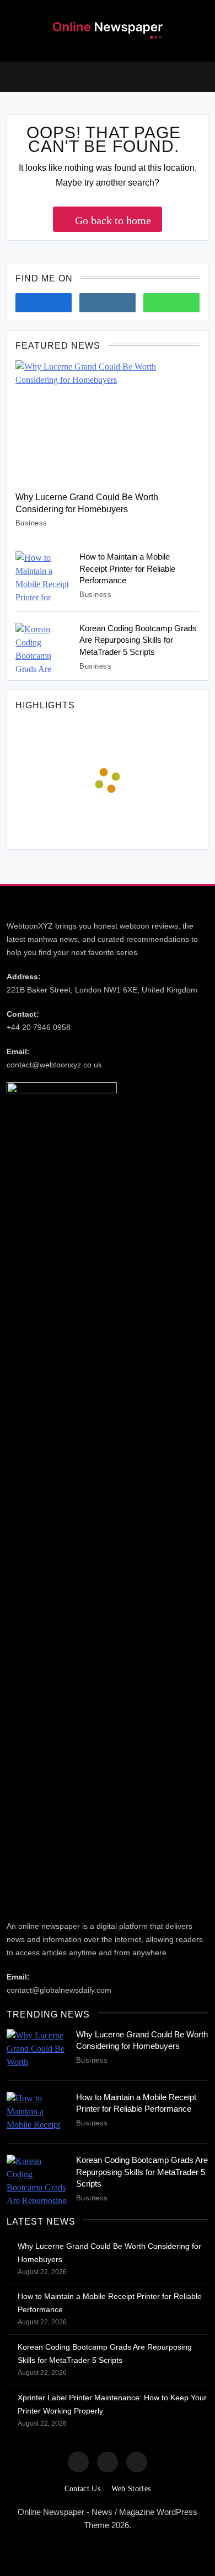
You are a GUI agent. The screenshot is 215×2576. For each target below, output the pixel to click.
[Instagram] (108, 303)
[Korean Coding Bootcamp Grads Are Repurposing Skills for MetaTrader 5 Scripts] (43, 647)
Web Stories (131, 2489)
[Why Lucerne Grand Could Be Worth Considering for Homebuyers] (108, 422)
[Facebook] (44, 303)
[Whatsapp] (171, 303)
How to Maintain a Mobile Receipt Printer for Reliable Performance (127, 569)
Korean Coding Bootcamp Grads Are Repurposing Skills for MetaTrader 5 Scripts (138, 640)
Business (31, 523)
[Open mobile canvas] (11, 76)
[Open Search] (205, 77)
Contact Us (82, 2489)
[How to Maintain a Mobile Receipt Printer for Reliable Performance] (43, 576)
